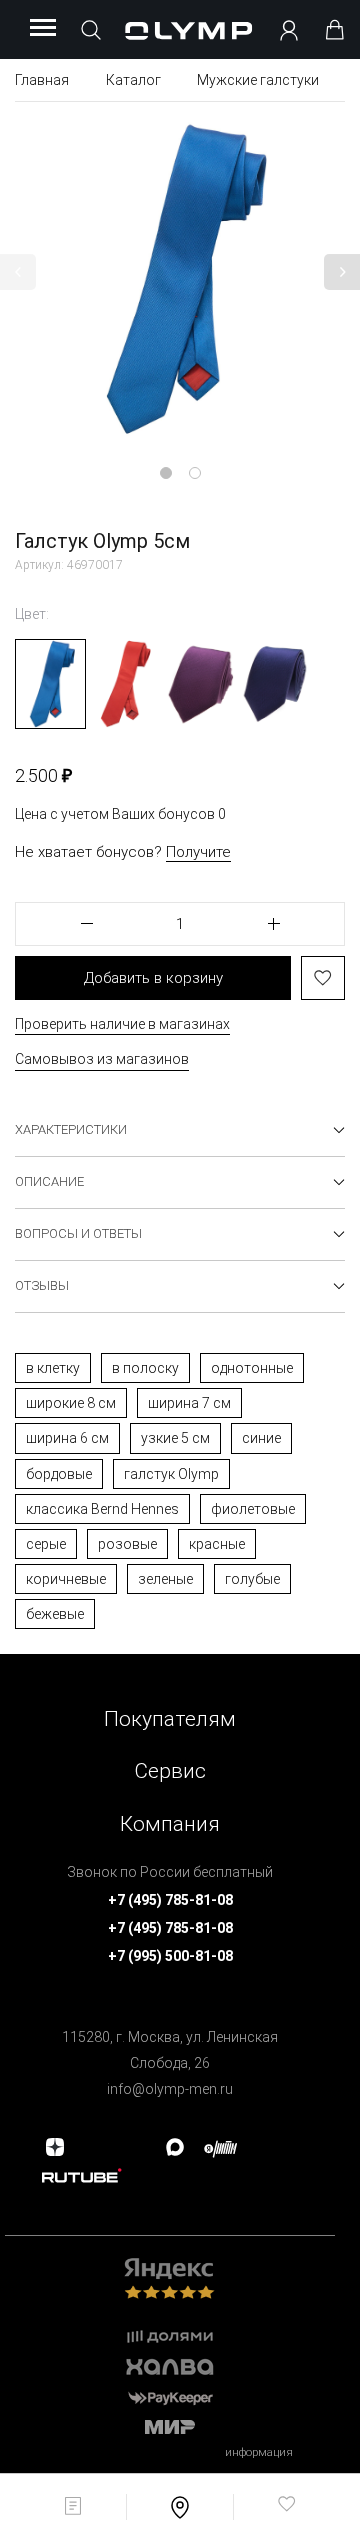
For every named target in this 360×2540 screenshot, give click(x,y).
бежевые (55, 1614)
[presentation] (180, 1270)
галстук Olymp (171, 1474)
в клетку (53, 1368)
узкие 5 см (175, 1438)
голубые (252, 1579)
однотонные (252, 1368)
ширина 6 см (67, 1438)
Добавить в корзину (153, 978)
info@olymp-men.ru (170, 2089)
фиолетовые (253, 1509)
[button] (18, 272)
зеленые (165, 1579)
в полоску (145, 1368)
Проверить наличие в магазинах (122, 1024)
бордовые (59, 1474)
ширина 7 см (189, 1403)
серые (46, 1544)
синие (261, 1438)
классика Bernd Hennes (102, 1509)
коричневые (66, 1579)
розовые (127, 1544)
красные (217, 1544)
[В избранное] (323, 978)
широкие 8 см (71, 1403)
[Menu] (43, 29)
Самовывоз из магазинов (102, 1059)
